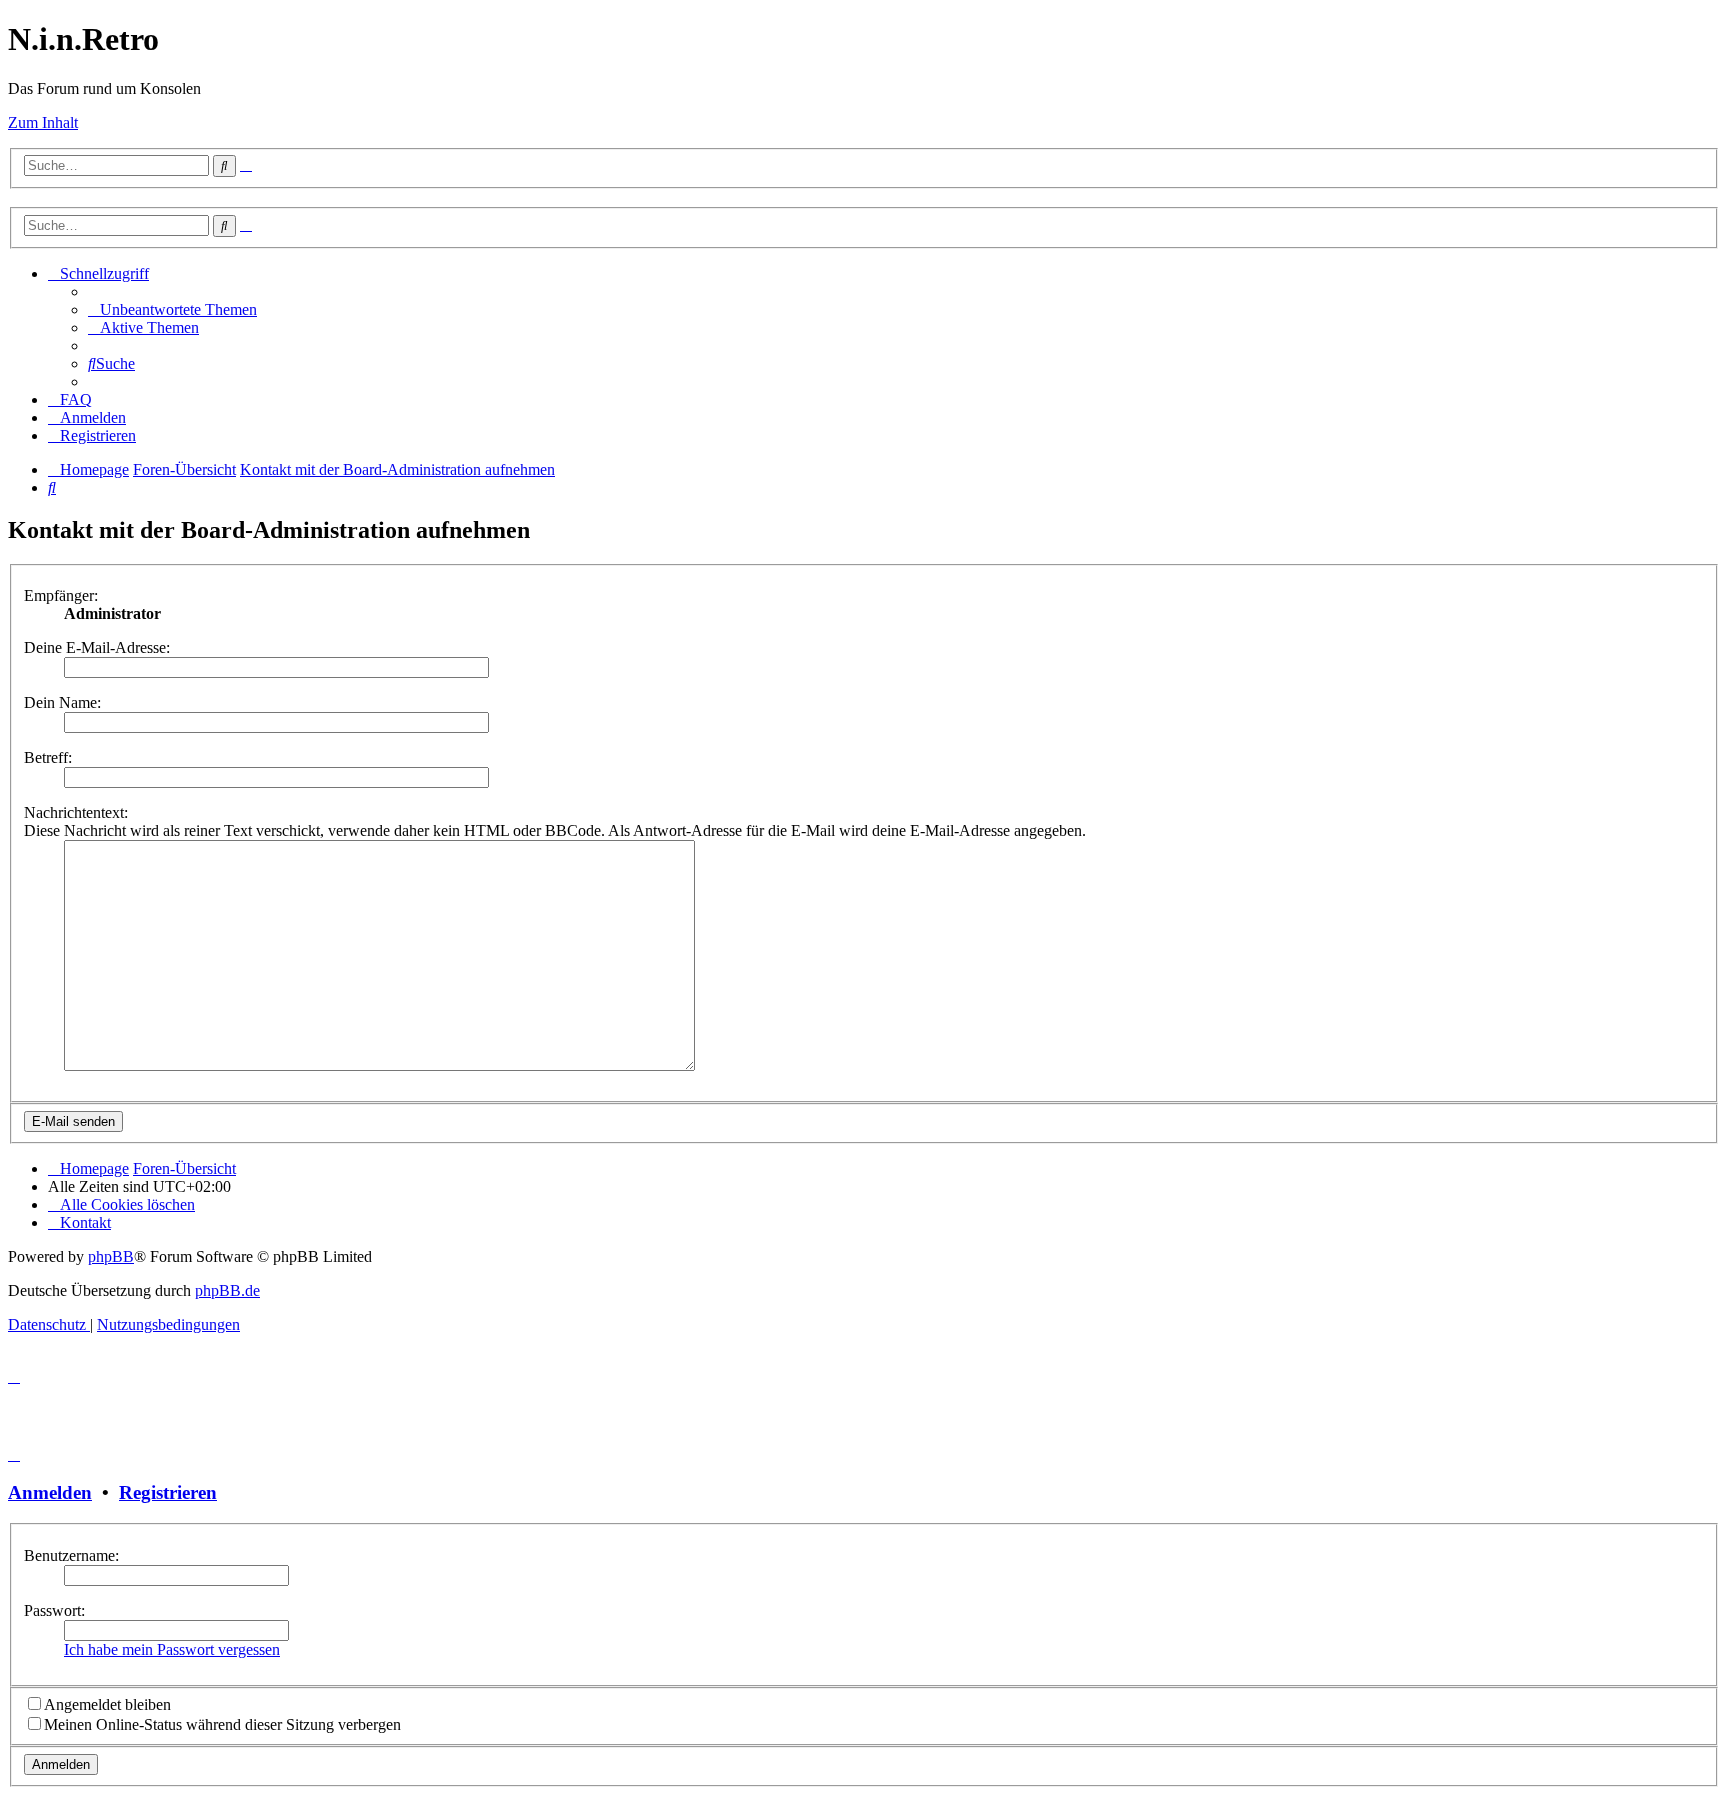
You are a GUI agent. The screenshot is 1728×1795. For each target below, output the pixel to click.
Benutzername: (71, 1555)
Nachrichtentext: (76, 812)
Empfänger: (61, 595)
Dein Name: (62, 702)
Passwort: (54, 1610)
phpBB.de (227, 1290)
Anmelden (50, 1492)
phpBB (111, 1256)
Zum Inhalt (43, 122)
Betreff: (48, 757)
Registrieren (168, 1492)
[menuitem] (172, 309)
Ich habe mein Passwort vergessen (172, 1649)
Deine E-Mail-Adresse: (97, 647)
